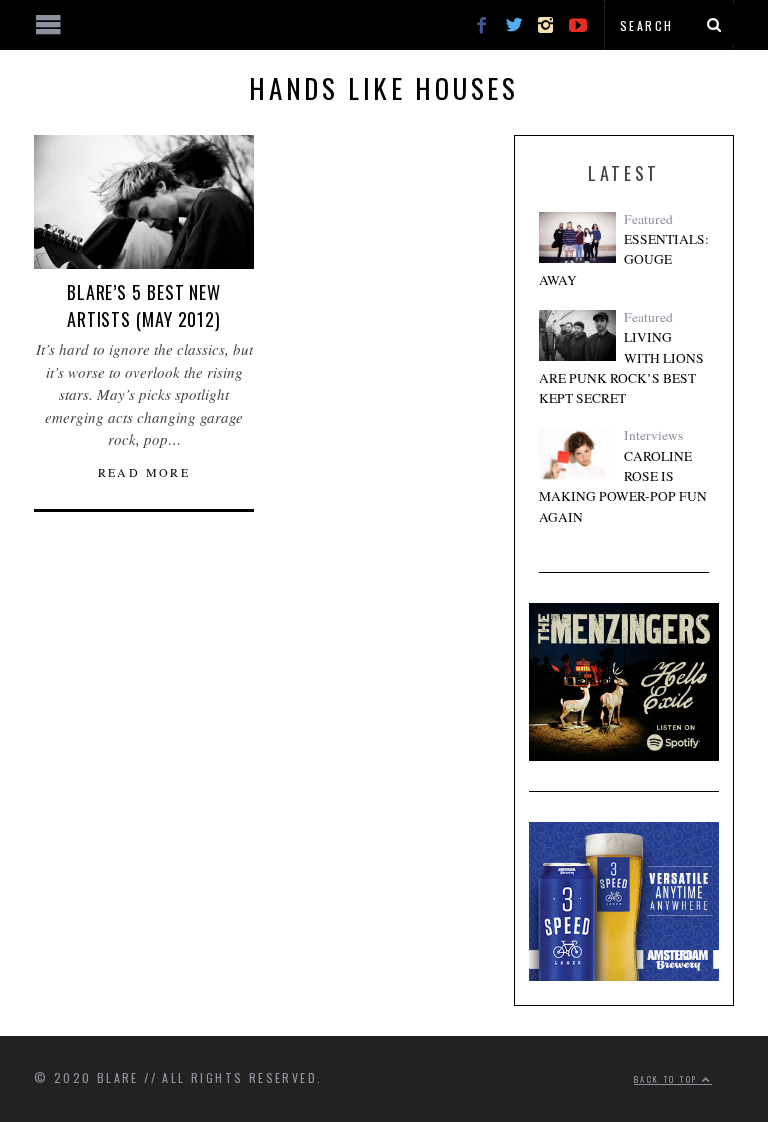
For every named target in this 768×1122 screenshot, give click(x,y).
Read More (144, 472)
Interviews (653, 435)
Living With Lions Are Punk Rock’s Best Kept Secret (621, 367)
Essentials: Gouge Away (624, 259)
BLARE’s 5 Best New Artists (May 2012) (144, 305)
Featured (648, 219)
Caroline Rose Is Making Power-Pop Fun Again (623, 486)
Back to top (668, 1079)
